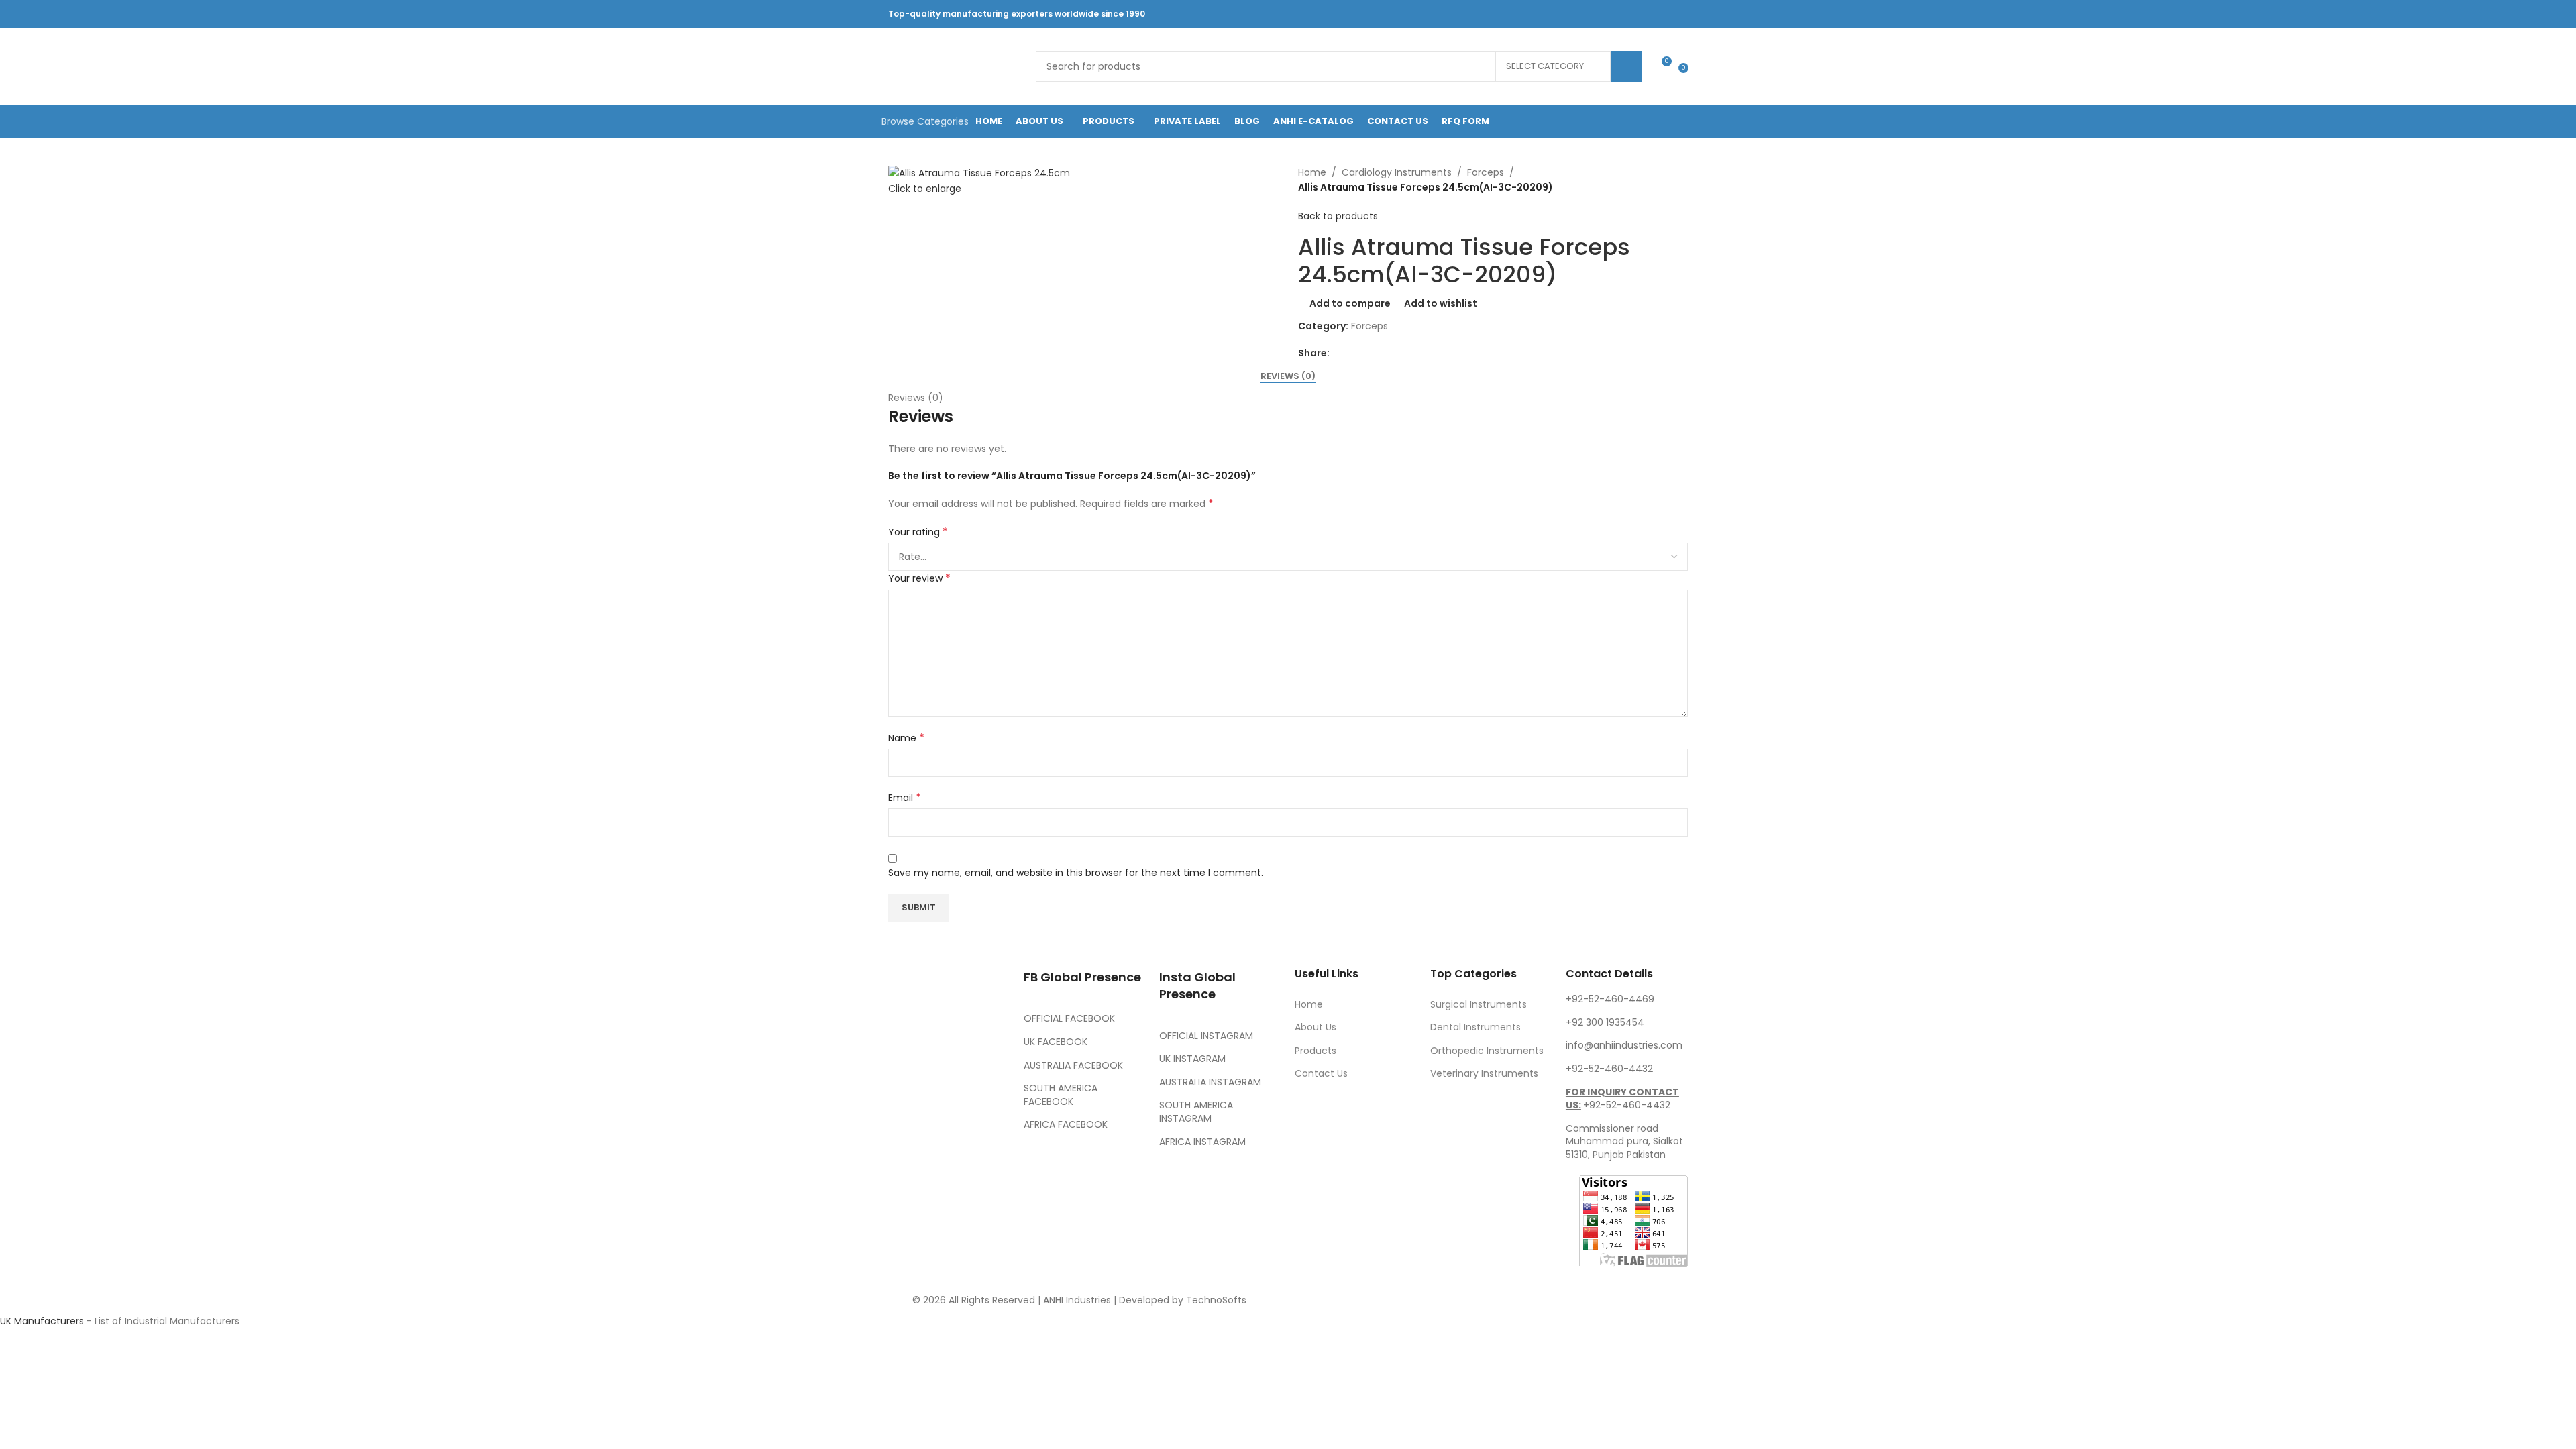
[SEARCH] (1626, 66)
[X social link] (1564, 14)
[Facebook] (905, 1118)
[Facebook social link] (1547, 14)
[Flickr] (905, 1193)
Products (1316, 1051)
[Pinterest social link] (1598, 14)
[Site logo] (955, 66)
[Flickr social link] (1632, 14)
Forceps (1486, 172)
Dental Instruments (1475, 1027)
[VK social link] (1649, 14)
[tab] (1288, 376)
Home (1312, 172)
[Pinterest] (905, 1156)
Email (905, 798)
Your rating (918, 532)
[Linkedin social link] (1615, 14)
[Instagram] (977, 1118)
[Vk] (941, 1156)
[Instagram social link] (1581, 14)
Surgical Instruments (1479, 1004)
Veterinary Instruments (1484, 1073)
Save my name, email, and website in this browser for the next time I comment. (1076, 873)
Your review (919, 578)
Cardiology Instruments (1397, 172)
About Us (1316, 1027)
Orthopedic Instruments (1487, 1051)
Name (906, 738)
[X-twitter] (941, 1118)
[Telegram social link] (1666, 14)
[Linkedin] (977, 1156)
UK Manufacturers (42, 1321)
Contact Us (1321, 1073)
